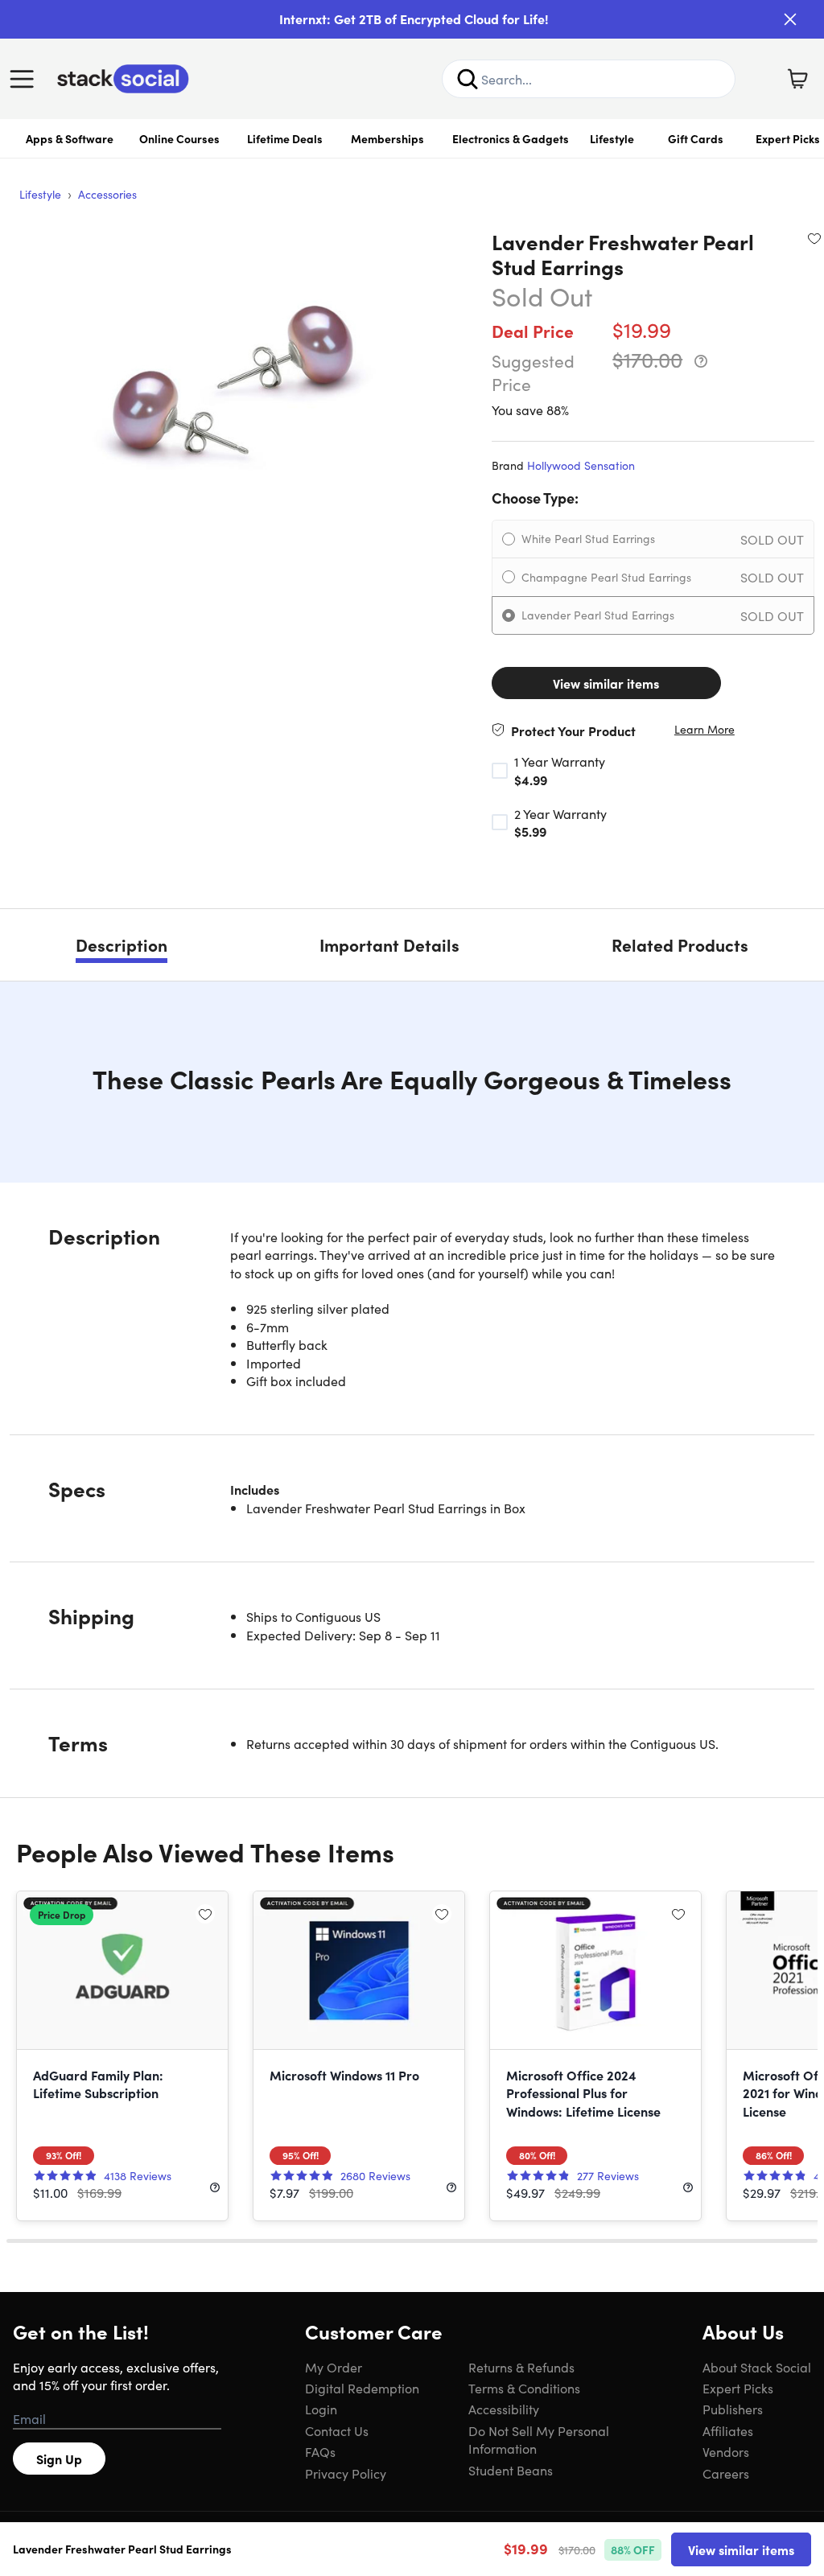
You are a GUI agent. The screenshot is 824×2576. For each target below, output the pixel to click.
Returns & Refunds (521, 2367)
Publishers (733, 2409)
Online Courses (179, 138)
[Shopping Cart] (797, 79)
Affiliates (728, 2430)
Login (321, 2409)
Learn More (705, 729)
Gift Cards (696, 138)
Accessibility (504, 2409)
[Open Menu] (26, 79)
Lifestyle (612, 138)
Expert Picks (738, 2388)
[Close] (790, 19)
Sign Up (59, 2459)
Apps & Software (70, 138)
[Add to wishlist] (814, 238)
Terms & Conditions (524, 2388)
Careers (726, 2473)
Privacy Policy (346, 2473)
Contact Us (337, 2430)
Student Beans (511, 2470)
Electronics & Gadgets (511, 138)
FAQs (320, 2451)
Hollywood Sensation (581, 465)
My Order (334, 2367)
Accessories (107, 194)
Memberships (387, 138)
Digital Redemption (362, 2388)
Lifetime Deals (285, 138)
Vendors (726, 2451)
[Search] (468, 79)
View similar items (606, 683)
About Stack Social (757, 2367)
